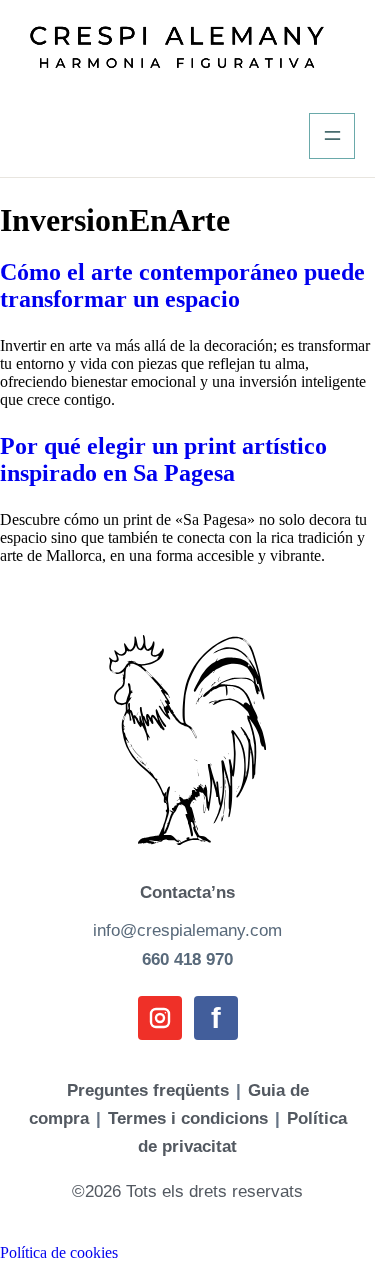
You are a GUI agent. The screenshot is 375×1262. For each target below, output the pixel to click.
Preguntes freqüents (148, 1090)
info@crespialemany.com (187, 930)
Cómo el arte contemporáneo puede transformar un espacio (182, 285)
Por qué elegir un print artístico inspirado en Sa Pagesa (163, 459)
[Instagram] (160, 1018)
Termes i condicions (188, 1118)
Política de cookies (59, 1252)
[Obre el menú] (332, 136)
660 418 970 (187, 959)
